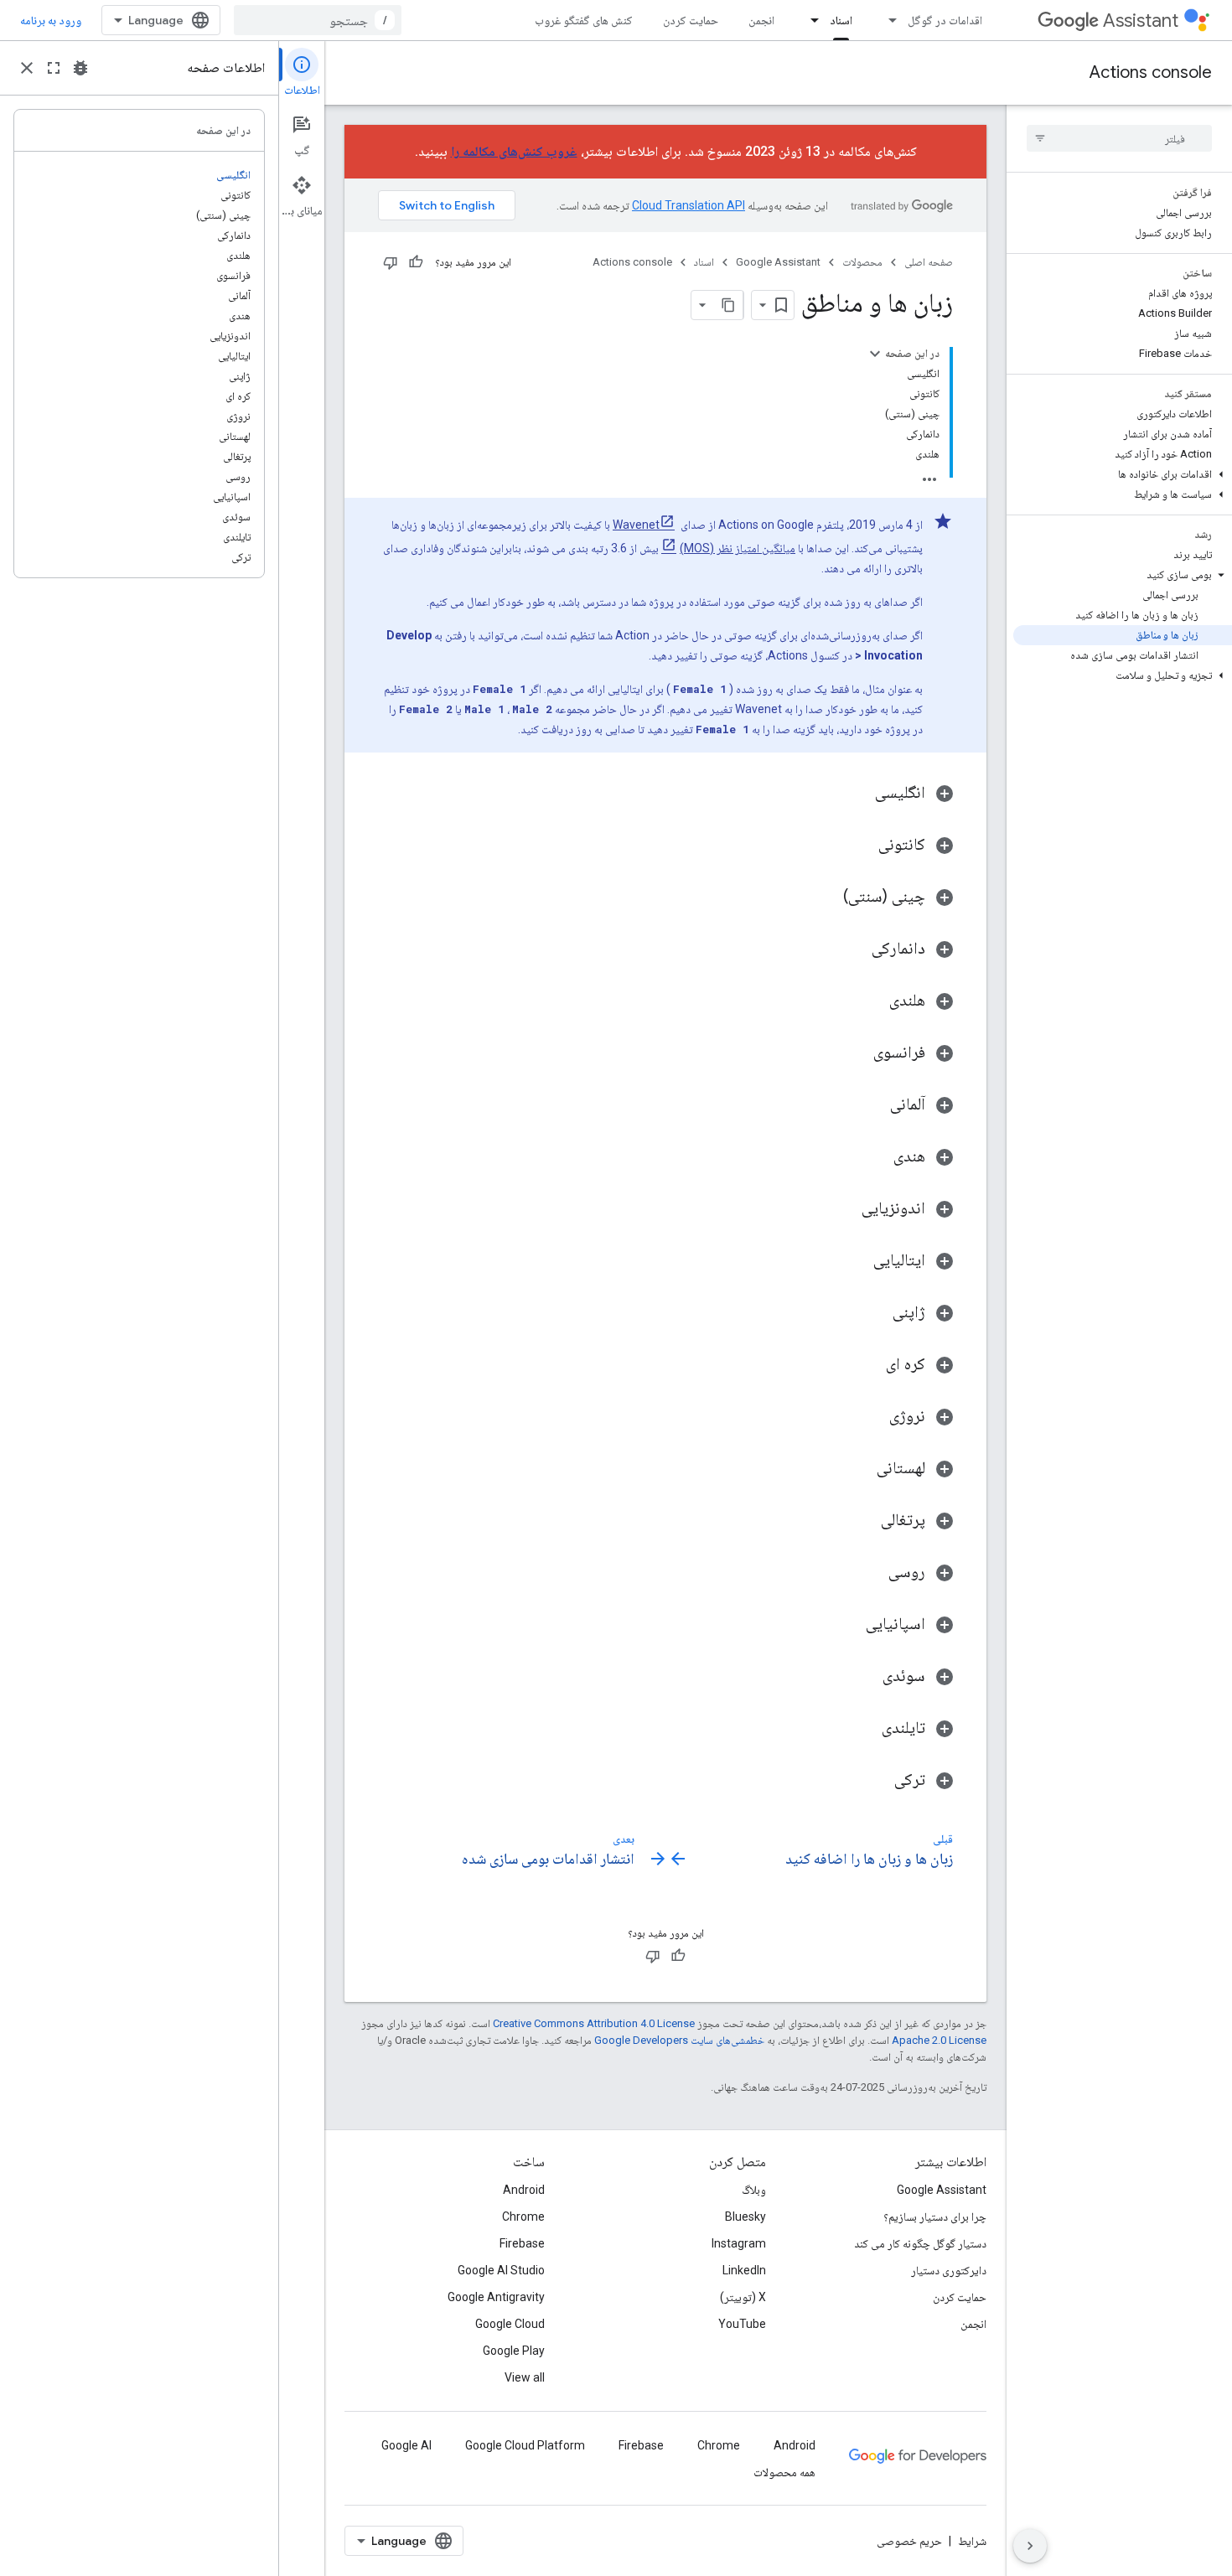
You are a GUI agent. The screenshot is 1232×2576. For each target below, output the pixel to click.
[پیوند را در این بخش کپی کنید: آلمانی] (873, 1105)
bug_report (80, 68)
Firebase (522, 2243)
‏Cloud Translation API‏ (688, 205)
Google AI (406, 2445)
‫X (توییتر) (743, 2297)
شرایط (972, 2541)
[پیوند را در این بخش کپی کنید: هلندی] (872, 1001)
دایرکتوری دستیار (949, 2270)
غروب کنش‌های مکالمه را (514, 151)
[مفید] (416, 262)
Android (524, 2190)
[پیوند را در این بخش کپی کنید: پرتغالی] (864, 1521)
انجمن (761, 20)
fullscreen (54, 68)
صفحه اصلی (929, 262)
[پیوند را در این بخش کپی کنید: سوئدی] (866, 1677)
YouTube (742, 2324)
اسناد (841, 20)
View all (525, 2377)
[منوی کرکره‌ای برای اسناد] (810, 20)
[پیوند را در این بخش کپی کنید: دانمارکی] (855, 949)
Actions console (1151, 72)
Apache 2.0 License (939, 2040)
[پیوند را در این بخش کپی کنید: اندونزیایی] (845, 1209)
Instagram (739, 2243)
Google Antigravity (496, 2297)
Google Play (514, 2351)
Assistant (1141, 21)
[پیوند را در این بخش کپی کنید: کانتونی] (862, 846)
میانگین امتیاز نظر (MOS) (738, 548)
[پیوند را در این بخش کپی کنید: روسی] (872, 1573)
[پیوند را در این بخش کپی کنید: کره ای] (869, 1365)
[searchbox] (1119, 138)
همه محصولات (784, 2472)
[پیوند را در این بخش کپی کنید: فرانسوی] (857, 1053)
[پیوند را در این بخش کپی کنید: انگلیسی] (858, 794)
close (27, 68)
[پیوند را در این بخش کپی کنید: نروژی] (872, 1417)
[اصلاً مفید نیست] (391, 262)
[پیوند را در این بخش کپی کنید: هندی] (877, 1157)
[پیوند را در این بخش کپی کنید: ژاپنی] (876, 1313)
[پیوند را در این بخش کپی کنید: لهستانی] (860, 1469)
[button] (1123, 474)
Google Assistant (778, 262)
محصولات (862, 262)
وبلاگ (754, 2190)
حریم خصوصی (909, 2541)
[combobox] (318, 20)
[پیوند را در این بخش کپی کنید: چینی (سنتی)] (826, 897)
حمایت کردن (691, 20)
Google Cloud (510, 2324)
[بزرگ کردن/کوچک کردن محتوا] (875, 354)
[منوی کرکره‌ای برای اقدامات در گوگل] (888, 20)
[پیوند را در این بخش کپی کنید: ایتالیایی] (857, 1261)
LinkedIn (744, 2270)
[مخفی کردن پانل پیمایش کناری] (1030, 2546)
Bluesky (745, 2216)
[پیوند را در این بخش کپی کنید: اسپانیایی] (849, 1625)
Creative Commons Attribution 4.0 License (594, 2023)
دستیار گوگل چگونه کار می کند (920, 2243)
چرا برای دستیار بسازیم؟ (935, 2216)
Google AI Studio (501, 2270)
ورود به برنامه (51, 20)
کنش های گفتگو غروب (584, 20)
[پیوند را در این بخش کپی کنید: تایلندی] (865, 1729)
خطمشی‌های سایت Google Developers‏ (679, 2040)
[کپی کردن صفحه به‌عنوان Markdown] (728, 305)
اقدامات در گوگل (945, 20)
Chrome (523, 2216)
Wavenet (636, 525)
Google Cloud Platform (525, 2445)
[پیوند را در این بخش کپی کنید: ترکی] (877, 1781)
